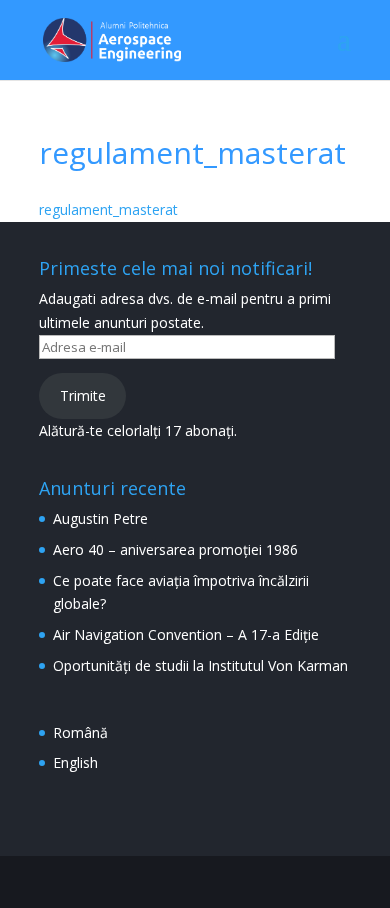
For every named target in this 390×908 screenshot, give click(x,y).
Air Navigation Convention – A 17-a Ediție (186, 634)
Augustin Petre (100, 518)
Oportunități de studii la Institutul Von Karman (200, 665)
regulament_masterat (108, 209)
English (75, 762)
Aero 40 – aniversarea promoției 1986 (175, 549)
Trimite (83, 395)
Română (80, 732)
